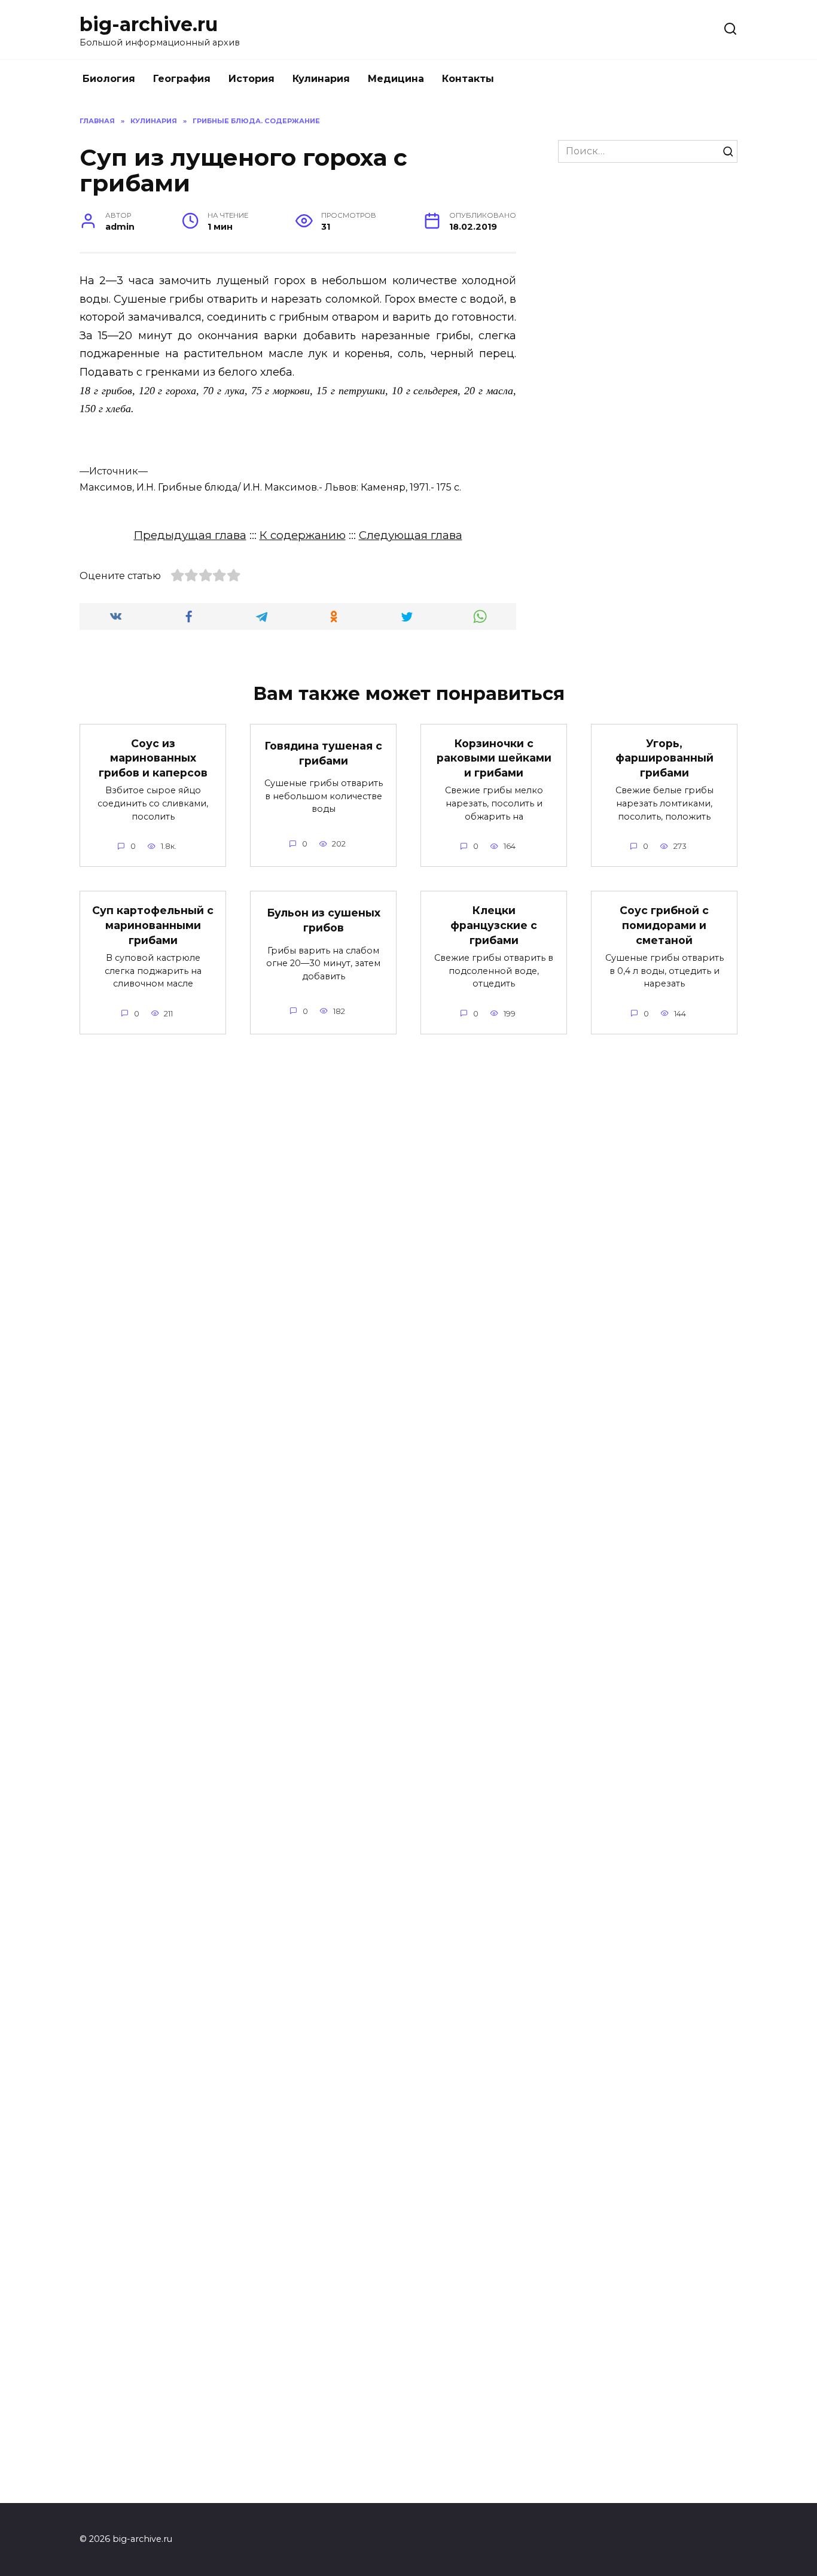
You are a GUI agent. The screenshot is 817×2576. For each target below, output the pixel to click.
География (182, 79)
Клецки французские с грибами (494, 925)
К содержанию (303, 535)
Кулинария (321, 79)
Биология (109, 79)
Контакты (468, 79)
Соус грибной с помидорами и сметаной (664, 925)
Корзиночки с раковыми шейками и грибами (494, 758)
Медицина (396, 79)
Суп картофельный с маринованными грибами (153, 925)
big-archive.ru (149, 24)
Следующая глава (411, 535)
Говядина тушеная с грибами (323, 753)
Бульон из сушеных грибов (324, 920)
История (251, 79)
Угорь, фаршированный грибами (664, 758)
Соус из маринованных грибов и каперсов (153, 758)
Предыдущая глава (190, 535)
